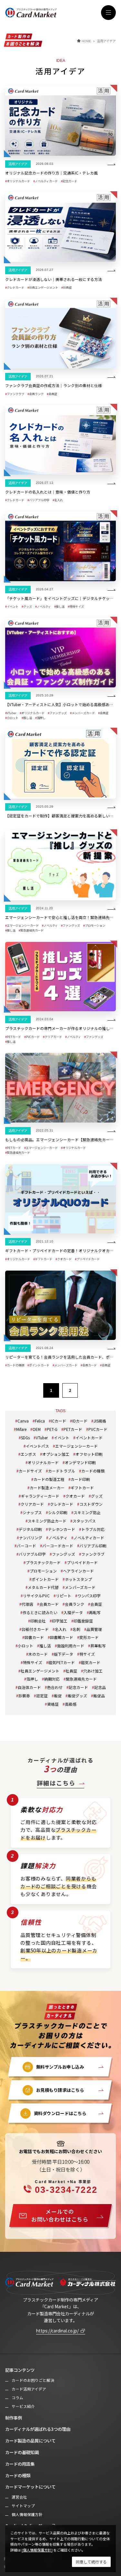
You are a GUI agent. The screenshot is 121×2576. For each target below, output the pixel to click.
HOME (86, 41)
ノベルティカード (89, 1538)
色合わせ (55, 1687)
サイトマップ (23, 2506)
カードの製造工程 (49, 1479)
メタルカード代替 (43, 1587)
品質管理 (94, 1629)
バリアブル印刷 (93, 1546)
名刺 (76, 1629)
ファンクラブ (93, 1554)
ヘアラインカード (78, 1571)
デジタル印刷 (30, 1529)
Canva (23, 1421)
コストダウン (91, 1504)
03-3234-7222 (66, 2187)
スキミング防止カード (47, 1521)
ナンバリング (31, 1538)
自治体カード (29, 1687)
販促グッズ (77, 1696)
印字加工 (60, 1621)
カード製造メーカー (47, 1488)
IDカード (80, 1421)
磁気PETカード (62, 1662)
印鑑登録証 (83, 1621)
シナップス (32, 1512)
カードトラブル (62, 1471)
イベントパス (37, 1446)
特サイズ (87, 1654)
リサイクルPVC (36, 1596)
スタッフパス (84, 1521)
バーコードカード (58, 1546)
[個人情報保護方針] (37, 2550)
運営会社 (19, 2497)
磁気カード (91, 1662)
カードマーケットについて (30, 2487)
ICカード (59, 1421)
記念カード (78, 1687)
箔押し (32, 1679)
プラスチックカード (43, 1562)
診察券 (24, 1696)
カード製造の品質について (30, 2441)
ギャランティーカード (40, 1496)
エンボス (28, 1454)
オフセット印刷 (89, 1454)
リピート (64, 1596)
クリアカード (32, 1504)
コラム (17, 2398)
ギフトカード (82, 1488)
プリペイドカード (82, 1562)
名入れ (61, 1629)
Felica (40, 1421)
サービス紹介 (23, 2406)
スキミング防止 (87, 1512)
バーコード (26, 1546)
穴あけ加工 (93, 1671)
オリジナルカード (43, 1462)
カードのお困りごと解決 (33, 2380)
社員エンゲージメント (40, 1671)
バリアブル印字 (32, 1554)
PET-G (52, 1429)
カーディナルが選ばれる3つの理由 (38, 2429)
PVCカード (98, 1429)
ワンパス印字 (89, 1596)
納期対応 (52, 1679)
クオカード (75, 1496)
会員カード (49, 1604)
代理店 (27, 1604)
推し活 (45, 1646)
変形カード (89, 1637)
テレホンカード (62, 1529)
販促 (58, 1696)
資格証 (53, 1704)
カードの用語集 (20, 2464)
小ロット (25, 1646)
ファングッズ (64, 1554)
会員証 (96, 1604)
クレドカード (62, 1504)
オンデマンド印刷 (80, 1462)
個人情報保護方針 (27, 2514)
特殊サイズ (33, 1662)
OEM (37, 1429)
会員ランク (75, 1604)
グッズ (97, 1496)
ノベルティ (58, 1538)
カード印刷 (80, 1479)
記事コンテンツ (20, 2370)
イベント (62, 1438)
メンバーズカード (80, 1587)
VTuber (42, 1438)
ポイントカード (45, 1579)
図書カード (34, 1637)
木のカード (38, 1654)
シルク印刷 (58, 1512)
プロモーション (43, 1571)
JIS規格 (100, 1421)
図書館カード (62, 1637)
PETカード (73, 1429)
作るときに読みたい (40, 1612)
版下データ (64, 1654)
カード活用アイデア (29, 2389)
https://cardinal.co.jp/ (57, 2331)
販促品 (99, 1696)
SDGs (25, 1438)
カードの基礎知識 (22, 2452)
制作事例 (14, 2418)
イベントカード (89, 1438)
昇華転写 (98, 1646)
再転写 (95, 1612)
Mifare (21, 1429)
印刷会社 (38, 1621)
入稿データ (73, 1612)
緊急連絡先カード (81, 1679)
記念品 (100, 1687)
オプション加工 (56, 1454)
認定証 (42, 1696)
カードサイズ (30, 1471)
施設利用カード (71, 1646)
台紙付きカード (35, 1629)
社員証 (71, 1671)
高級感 (71, 1704)
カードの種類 (93, 1471)
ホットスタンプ (78, 1579)
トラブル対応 (93, 1529)
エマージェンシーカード (76, 1446)
